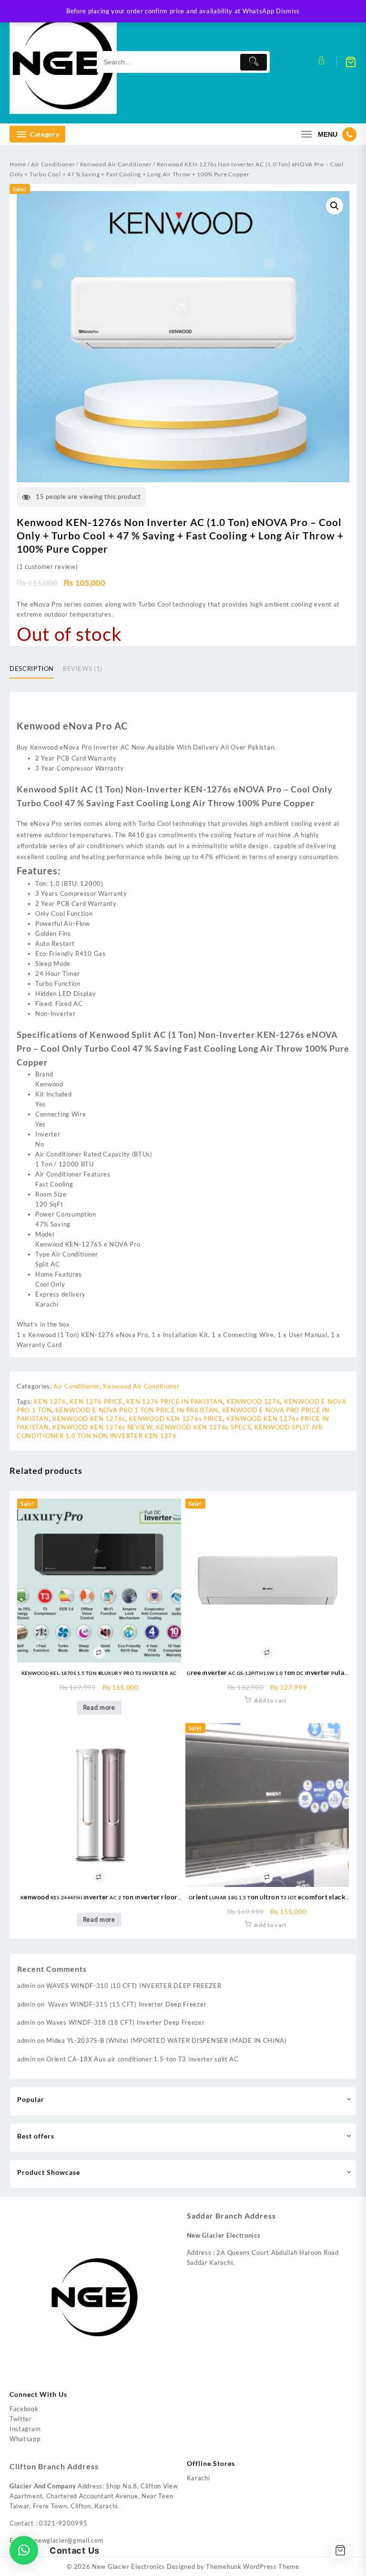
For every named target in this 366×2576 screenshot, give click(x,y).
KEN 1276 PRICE (96, 1401)
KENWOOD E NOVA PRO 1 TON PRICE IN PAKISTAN (137, 1410)
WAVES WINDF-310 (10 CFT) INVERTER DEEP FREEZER (134, 1986)
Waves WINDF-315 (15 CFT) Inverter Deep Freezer (126, 2004)
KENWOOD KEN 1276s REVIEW (102, 1427)
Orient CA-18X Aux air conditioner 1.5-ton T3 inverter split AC (142, 2059)
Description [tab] (32, 669)
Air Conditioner (53, 164)
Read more (99, 1707)
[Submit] (254, 62)
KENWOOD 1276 (253, 1401)
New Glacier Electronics (128, 2566)
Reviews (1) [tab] (83, 669)
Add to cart (270, 1700)
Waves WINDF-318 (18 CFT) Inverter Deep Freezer (125, 2022)
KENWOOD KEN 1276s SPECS (203, 1427)
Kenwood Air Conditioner (116, 164)
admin (26, 1986)
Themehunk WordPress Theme (253, 2566)
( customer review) (47, 567)
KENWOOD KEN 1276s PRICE (176, 1419)
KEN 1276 (50, 1401)
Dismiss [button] (288, 11)
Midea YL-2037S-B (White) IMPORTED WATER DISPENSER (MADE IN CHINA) (167, 2040)
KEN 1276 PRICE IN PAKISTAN (174, 1401)
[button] (335, 206)
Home (18, 164)
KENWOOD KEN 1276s (89, 1419)
